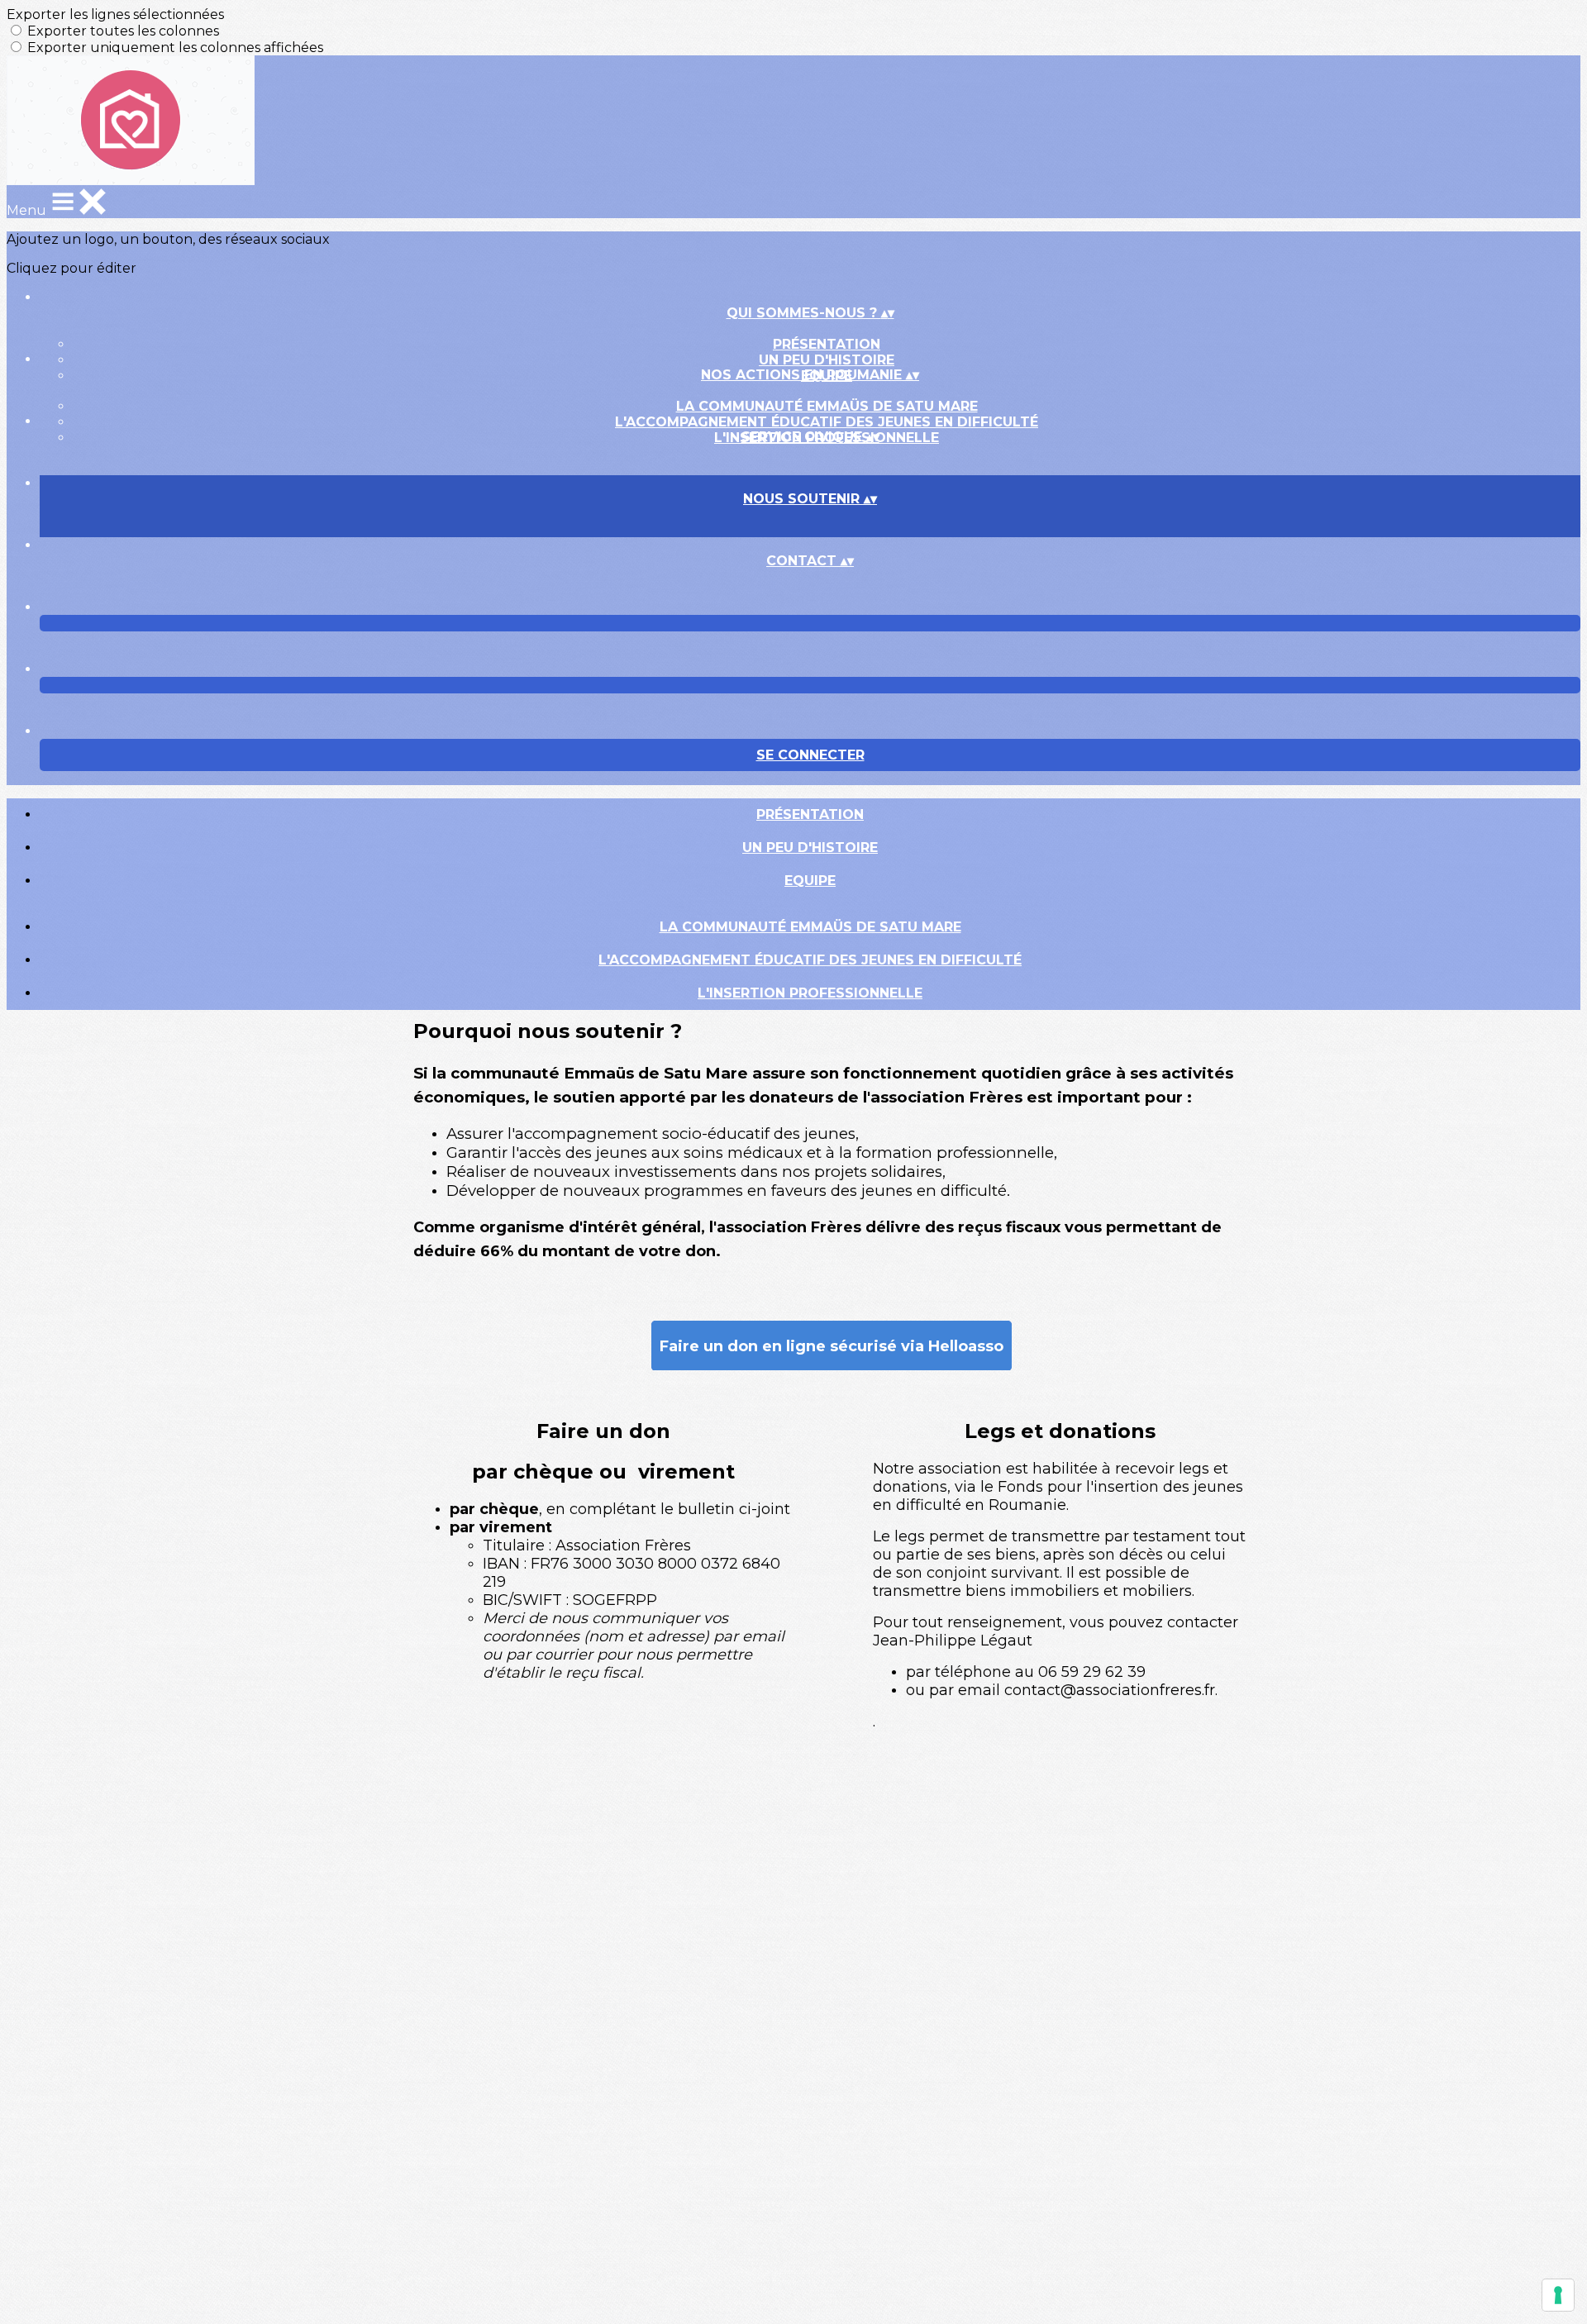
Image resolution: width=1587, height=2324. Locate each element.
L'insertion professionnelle (810, 993)
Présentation (827, 344)
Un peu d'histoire (827, 360)
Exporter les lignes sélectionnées (115, 14)
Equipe (810, 881)
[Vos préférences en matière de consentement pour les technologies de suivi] (1558, 2295)
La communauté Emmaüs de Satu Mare (827, 406)
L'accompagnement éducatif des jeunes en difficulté (827, 422)
